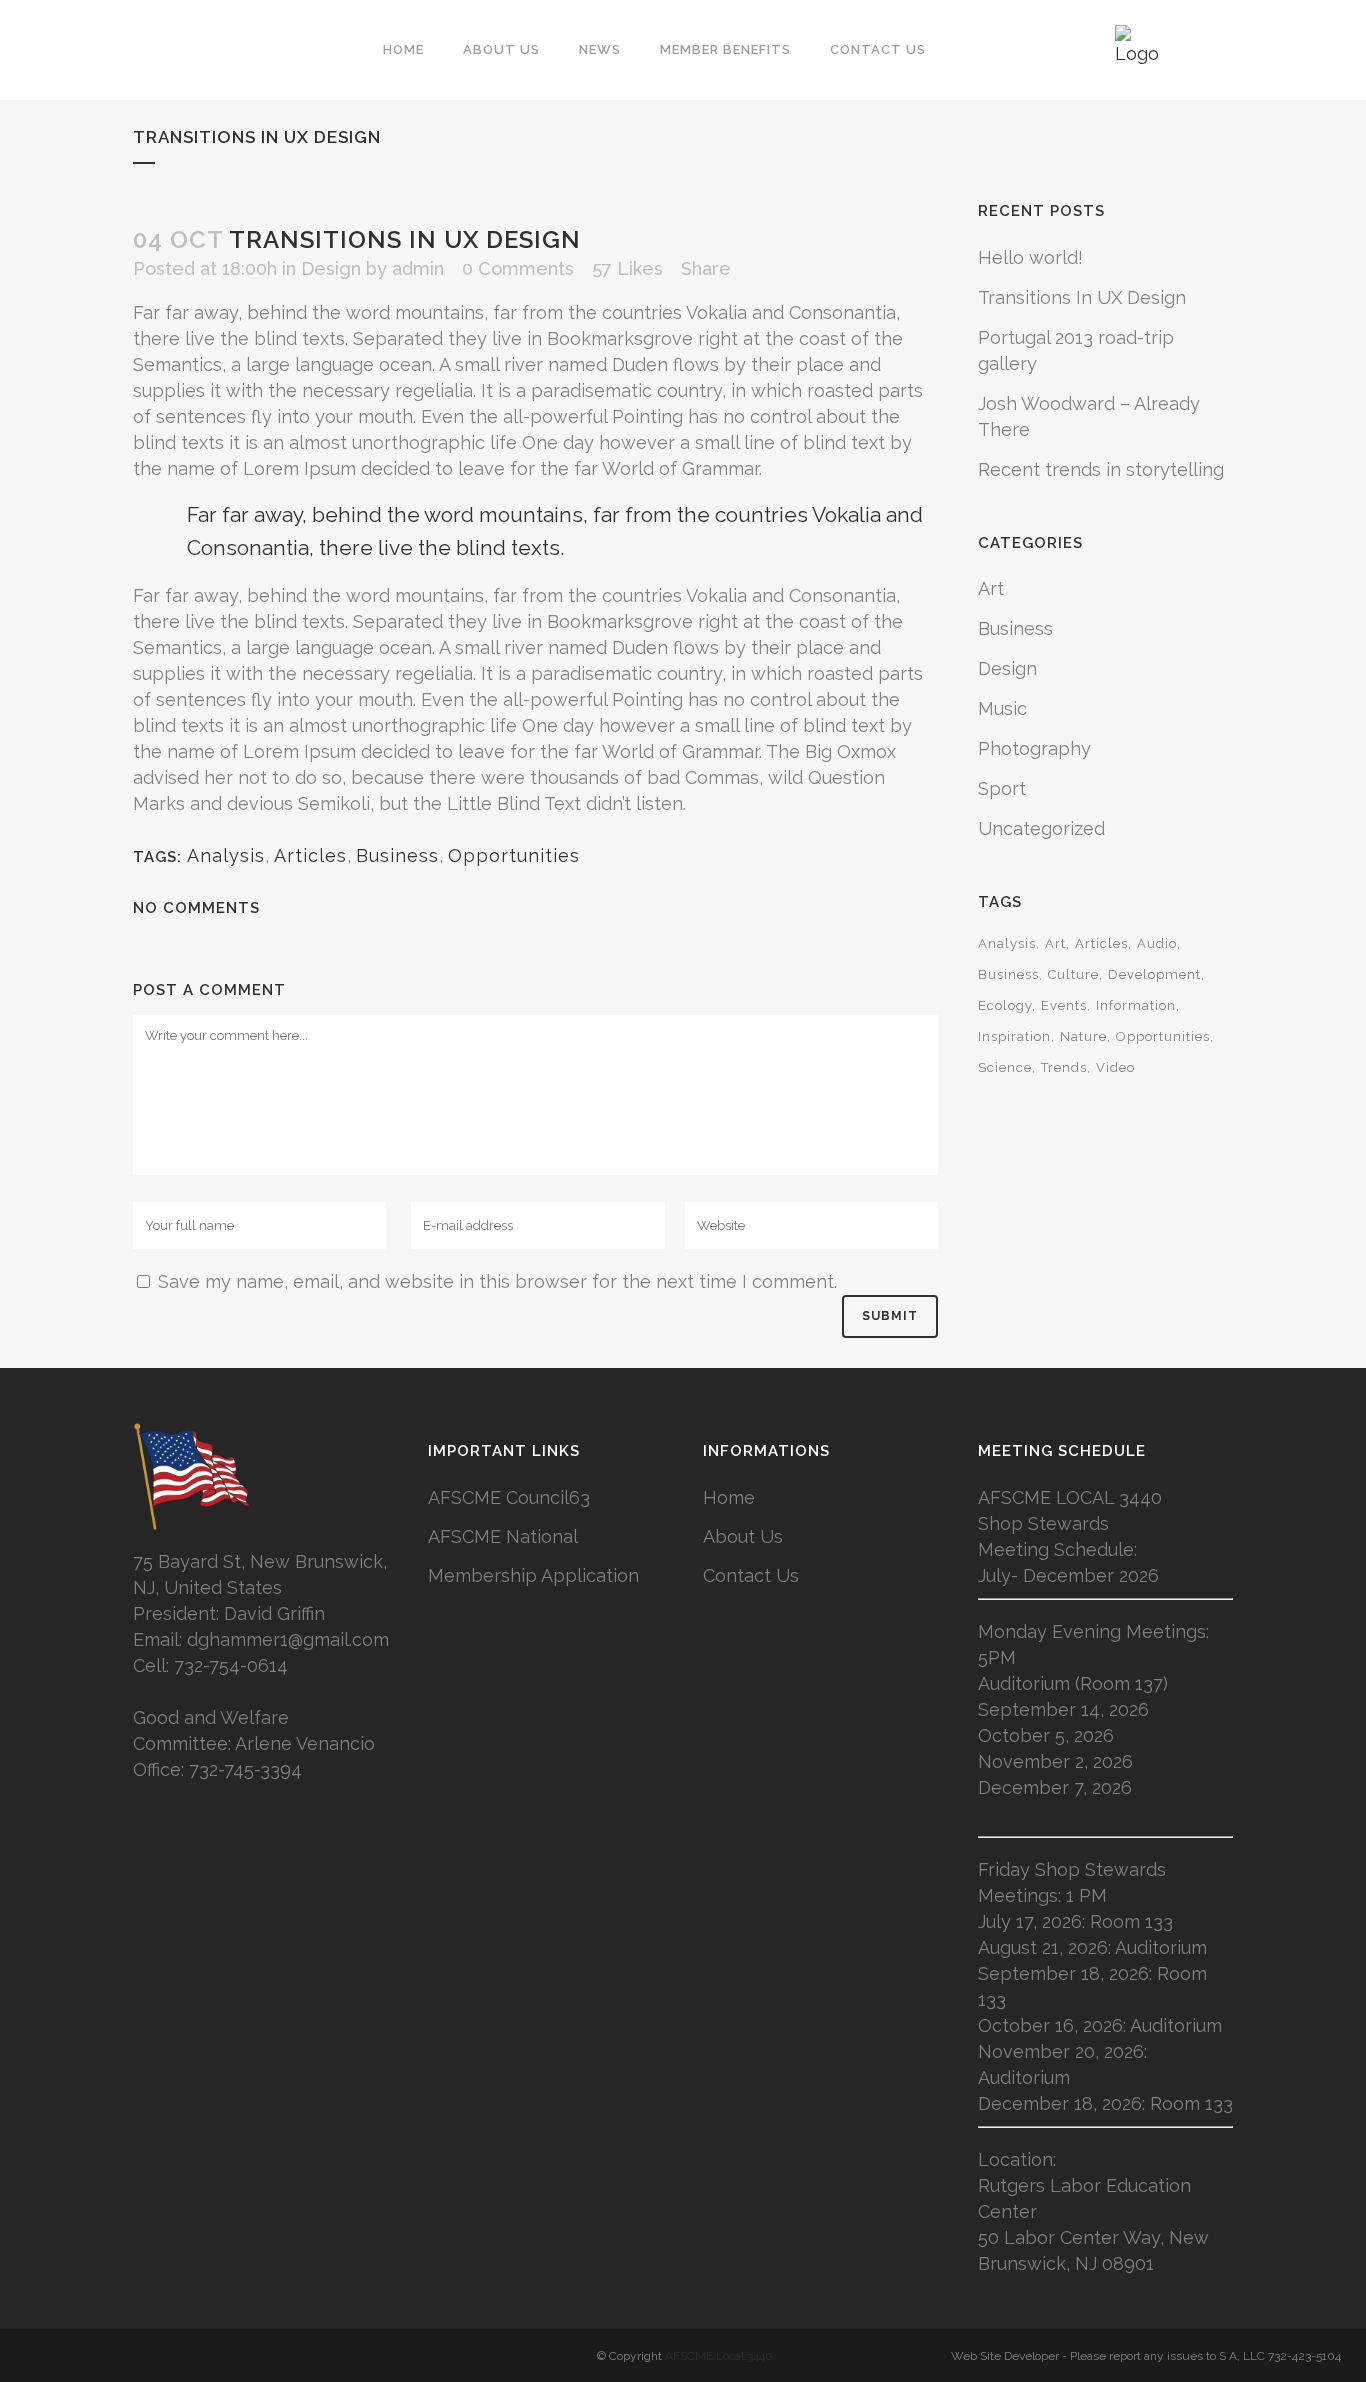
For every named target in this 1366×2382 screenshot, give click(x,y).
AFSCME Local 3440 (719, 2356)
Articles (310, 855)
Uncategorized (1041, 828)
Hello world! (1030, 257)
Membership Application (533, 1575)
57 (627, 269)
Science (1005, 1067)
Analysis (226, 855)
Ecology (1005, 1005)
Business (397, 855)
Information (1136, 1005)
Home (729, 1497)
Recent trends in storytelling (1101, 469)
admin (418, 268)
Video (1115, 1067)
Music (1002, 708)
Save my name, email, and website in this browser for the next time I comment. (497, 1281)
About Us (743, 1536)
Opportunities (514, 855)
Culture (1073, 974)
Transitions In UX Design (1082, 297)
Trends (1064, 1067)
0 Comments (518, 268)
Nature (1083, 1036)
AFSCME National (503, 1536)
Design (331, 268)
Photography (1034, 748)
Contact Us (751, 1575)
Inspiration (1014, 1036)
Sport (1002, 788)
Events (1064, 1005)
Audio (1157, 943)
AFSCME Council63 (509, 1497)
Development (1154, 974)
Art (991, 588)
